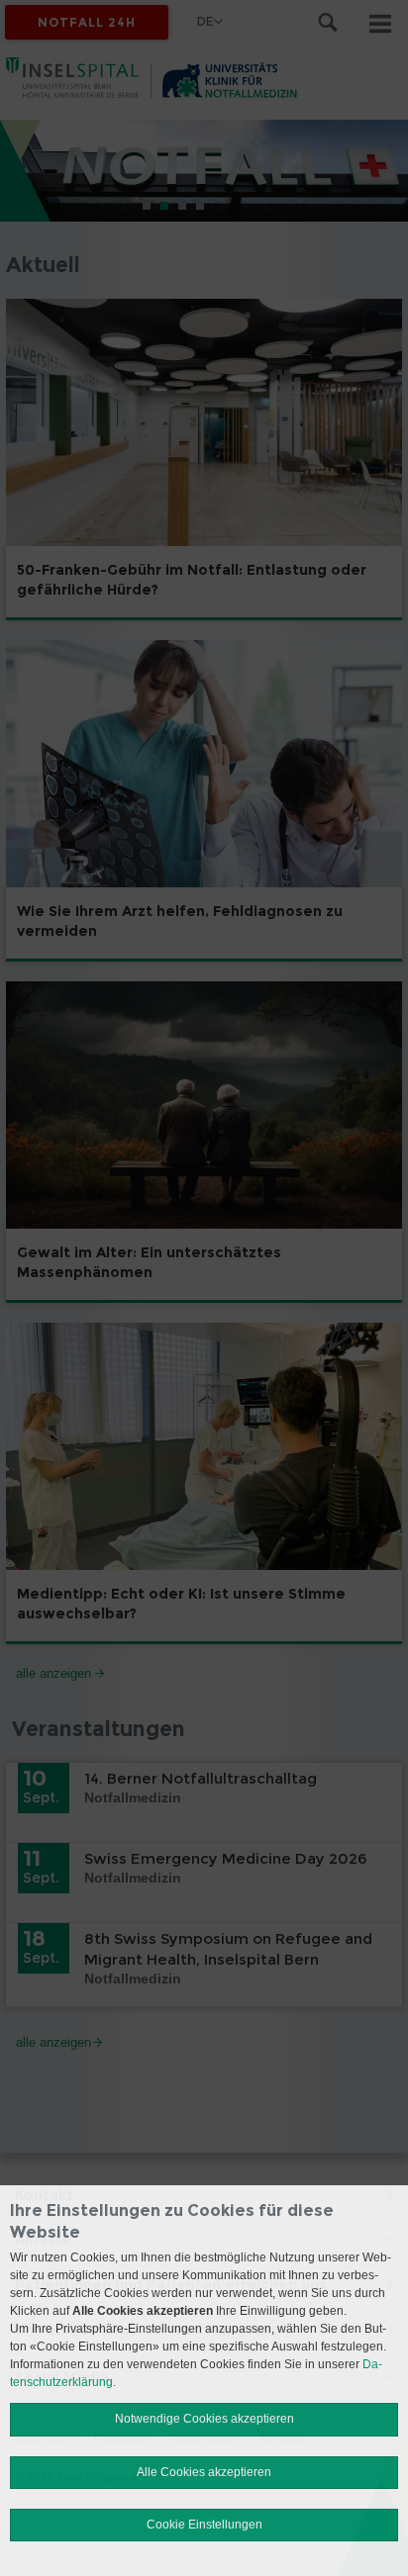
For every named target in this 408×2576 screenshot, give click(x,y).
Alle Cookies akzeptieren (204, 2472)
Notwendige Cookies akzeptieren (204, 2419)
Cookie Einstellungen (204, 2525)
